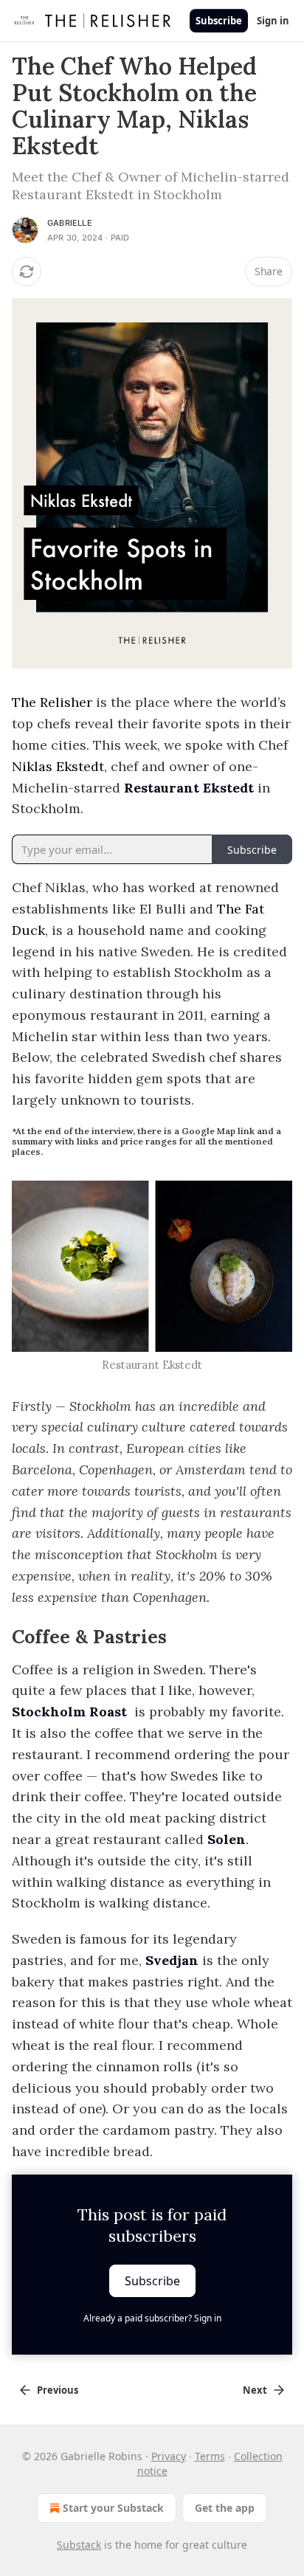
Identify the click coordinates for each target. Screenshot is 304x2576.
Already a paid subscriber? (152, 2318)
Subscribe (219, 21)
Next (255, 2390)
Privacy (169, 2456)
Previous (58, 2390)
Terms (210, 2456)
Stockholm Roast (69, 1712)
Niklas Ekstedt (58, 766)
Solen (227, 1839)
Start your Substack (113, 2508)
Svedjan (172, 1960)
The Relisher (52, 702)
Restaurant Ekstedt (189, 788)
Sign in (273, 21)
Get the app (225, 2508)
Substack (79, 2545)
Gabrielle (70, 223)
